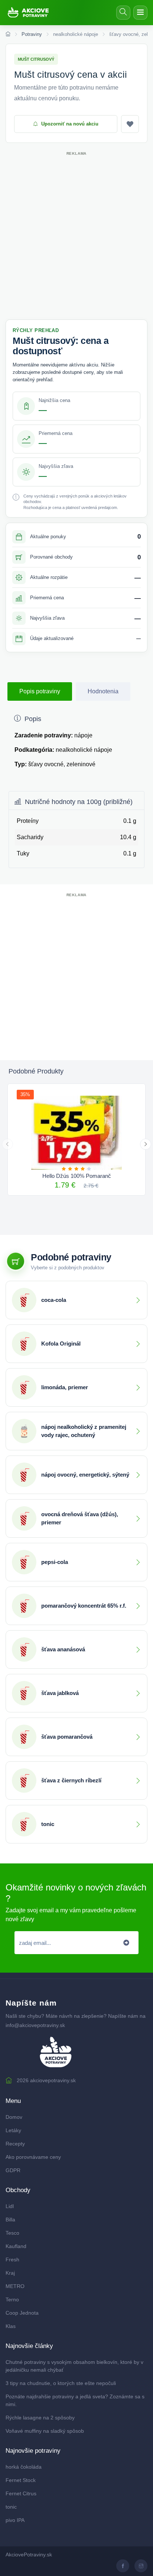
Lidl (10, 2206)
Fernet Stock (21, 2480)
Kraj (10, 2273)
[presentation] (7, 1144)
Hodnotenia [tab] (103, 691)
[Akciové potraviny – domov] (31, 13)
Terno (12, 2299)
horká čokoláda (24, 2467)
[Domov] (8, 34)
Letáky (13, 2130)
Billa (10, 2220)
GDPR (13, 2170)
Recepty (15, 2144)
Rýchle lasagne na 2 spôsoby (40, 2418)
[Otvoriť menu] (140, 13)
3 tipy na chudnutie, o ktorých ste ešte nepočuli (61, 2383)
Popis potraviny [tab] (40, 691)
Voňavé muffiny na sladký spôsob (45, 2431)
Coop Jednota (22, 2313)
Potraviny (32, 34)
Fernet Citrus (21, 2493)
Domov (14, 2117)
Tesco (12, 2233)
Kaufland (16, 2246)
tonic (11, 2507)
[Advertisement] (76, 234)
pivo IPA (15, 2520)
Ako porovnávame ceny (33, 2157)
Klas (11, 2326)
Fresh (12, 2260)
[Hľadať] (123, 13)
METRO (15, 2286)
